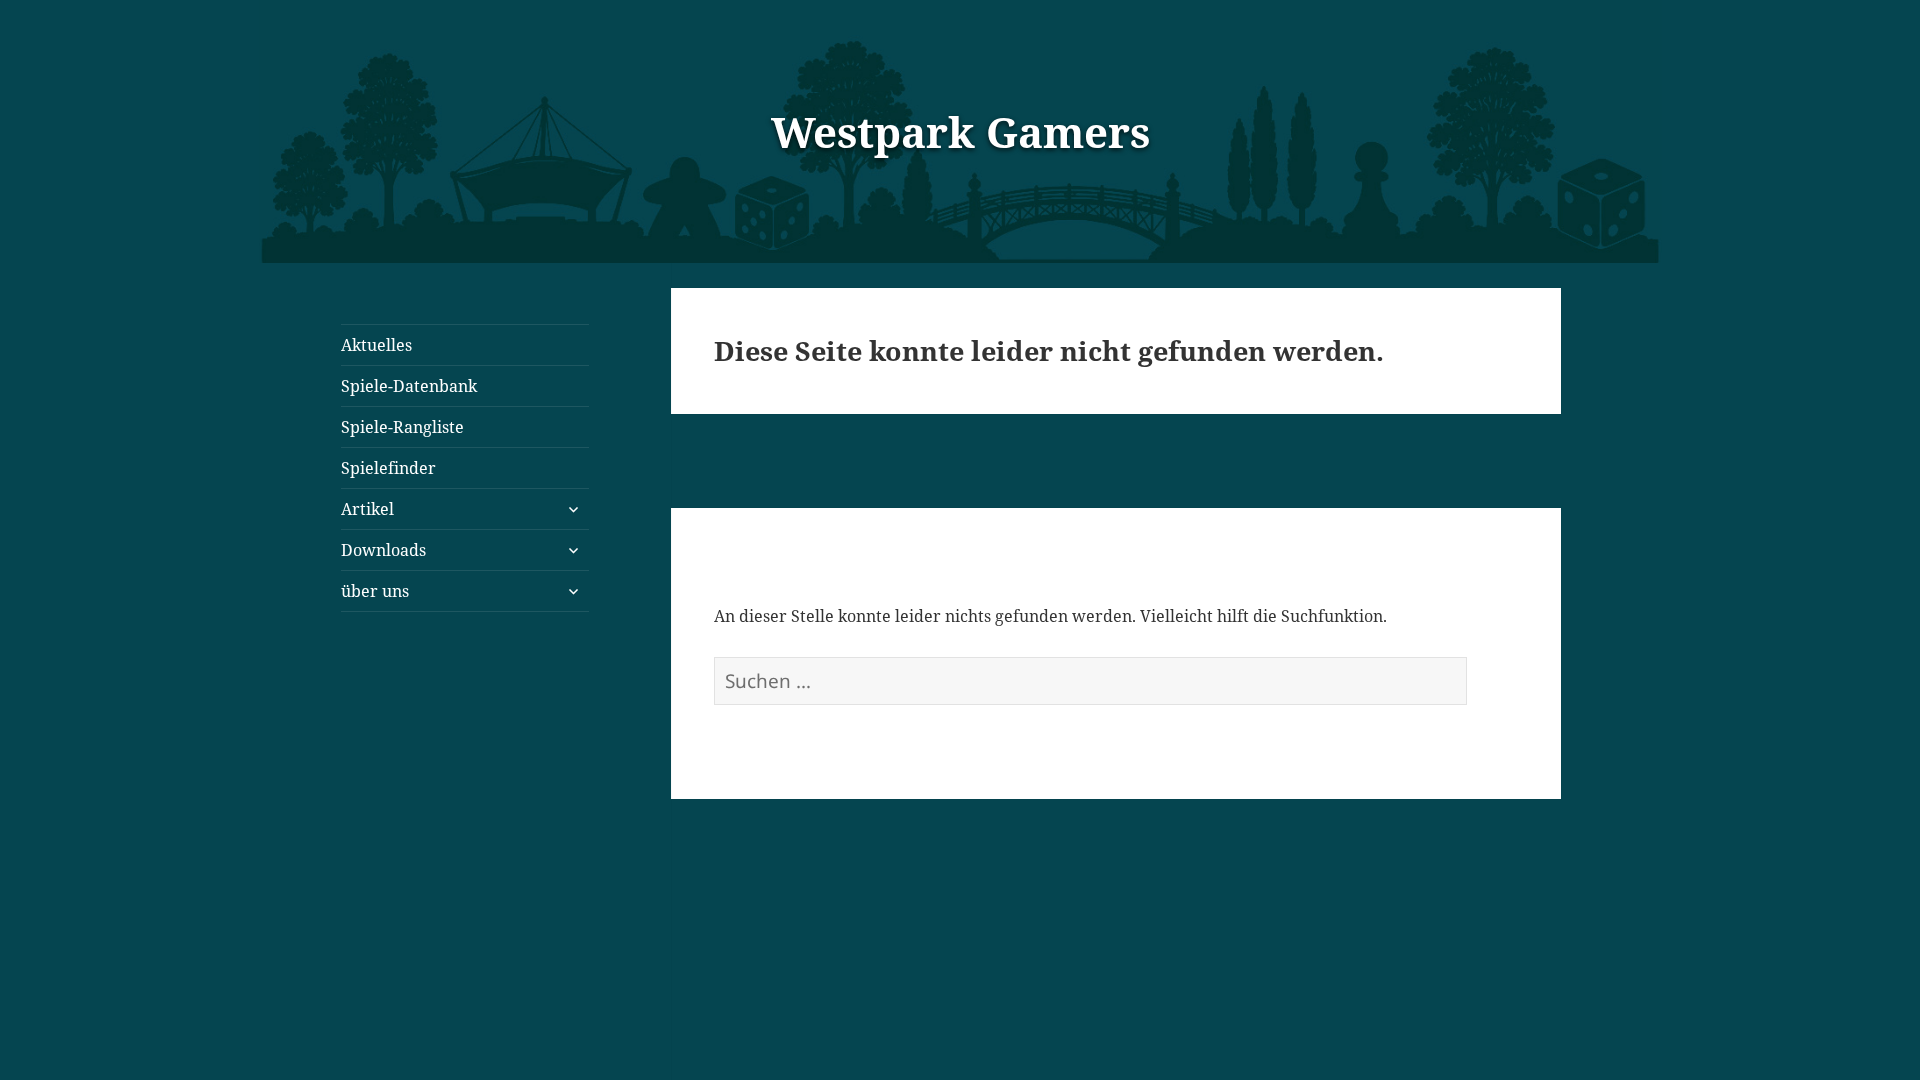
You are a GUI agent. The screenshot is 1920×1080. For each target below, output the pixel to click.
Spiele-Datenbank (409, 386)
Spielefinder (388, 468)
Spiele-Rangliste (402, 427)
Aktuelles (376, 345)
